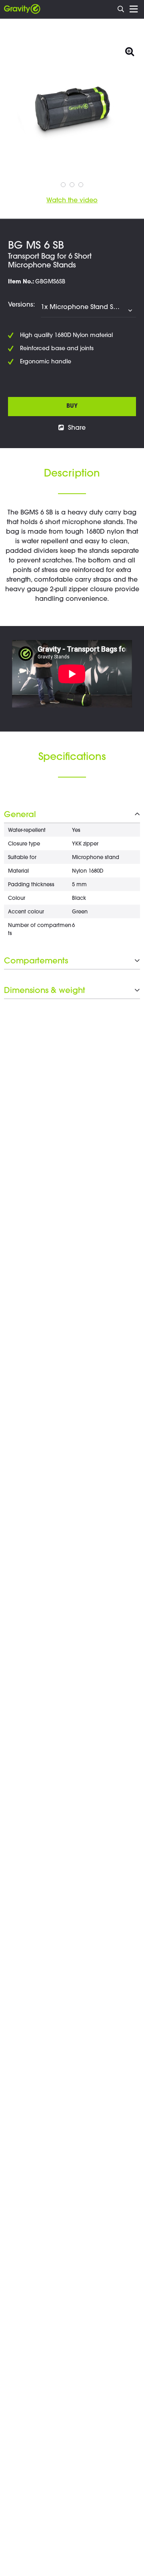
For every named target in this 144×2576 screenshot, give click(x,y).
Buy (72, 407)
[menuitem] (121, 8)
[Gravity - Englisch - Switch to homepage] (22, 9)
